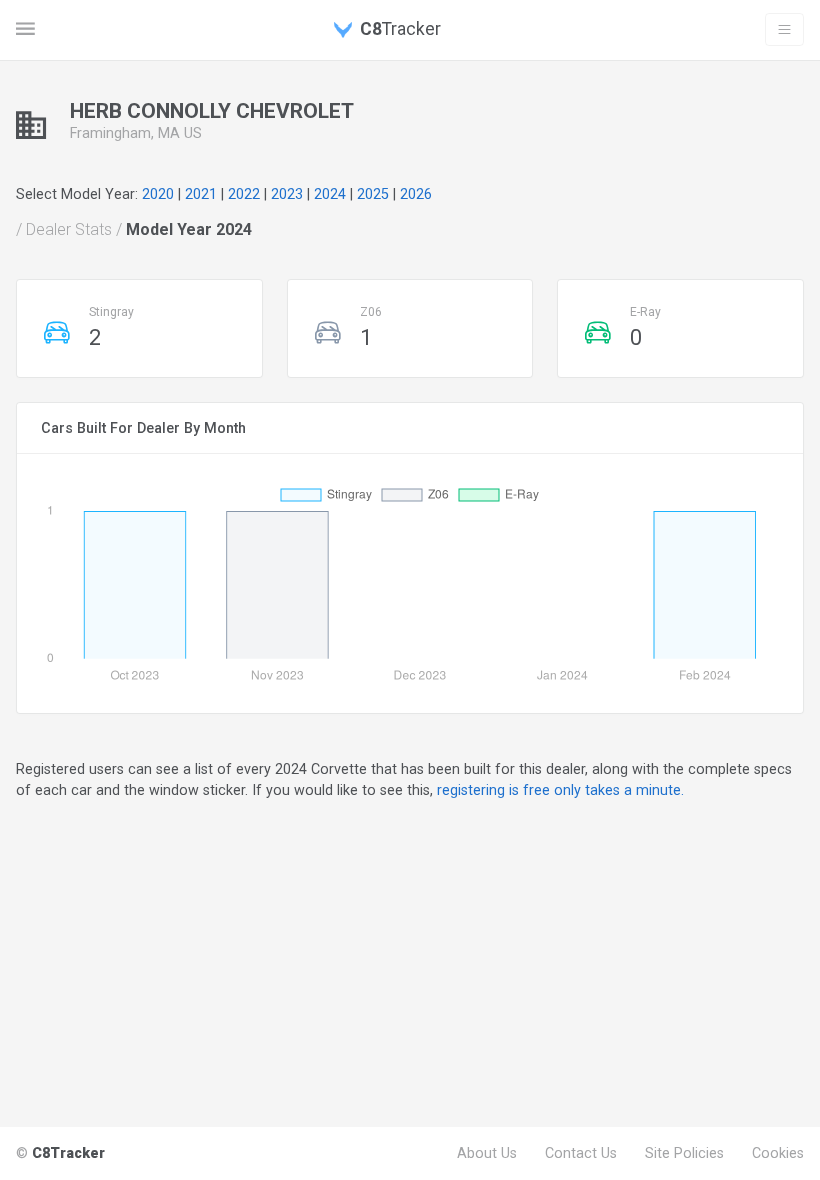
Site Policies (684, 1153)
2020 (158, 194)
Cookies (778, 1153)
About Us (487, 1153)
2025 (373, 194)
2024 (330, 194)
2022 (244, 194)
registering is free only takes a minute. (560, 790)
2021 (201, 194)
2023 (287, 194)
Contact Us (581, 1153)
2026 (416, 194)
